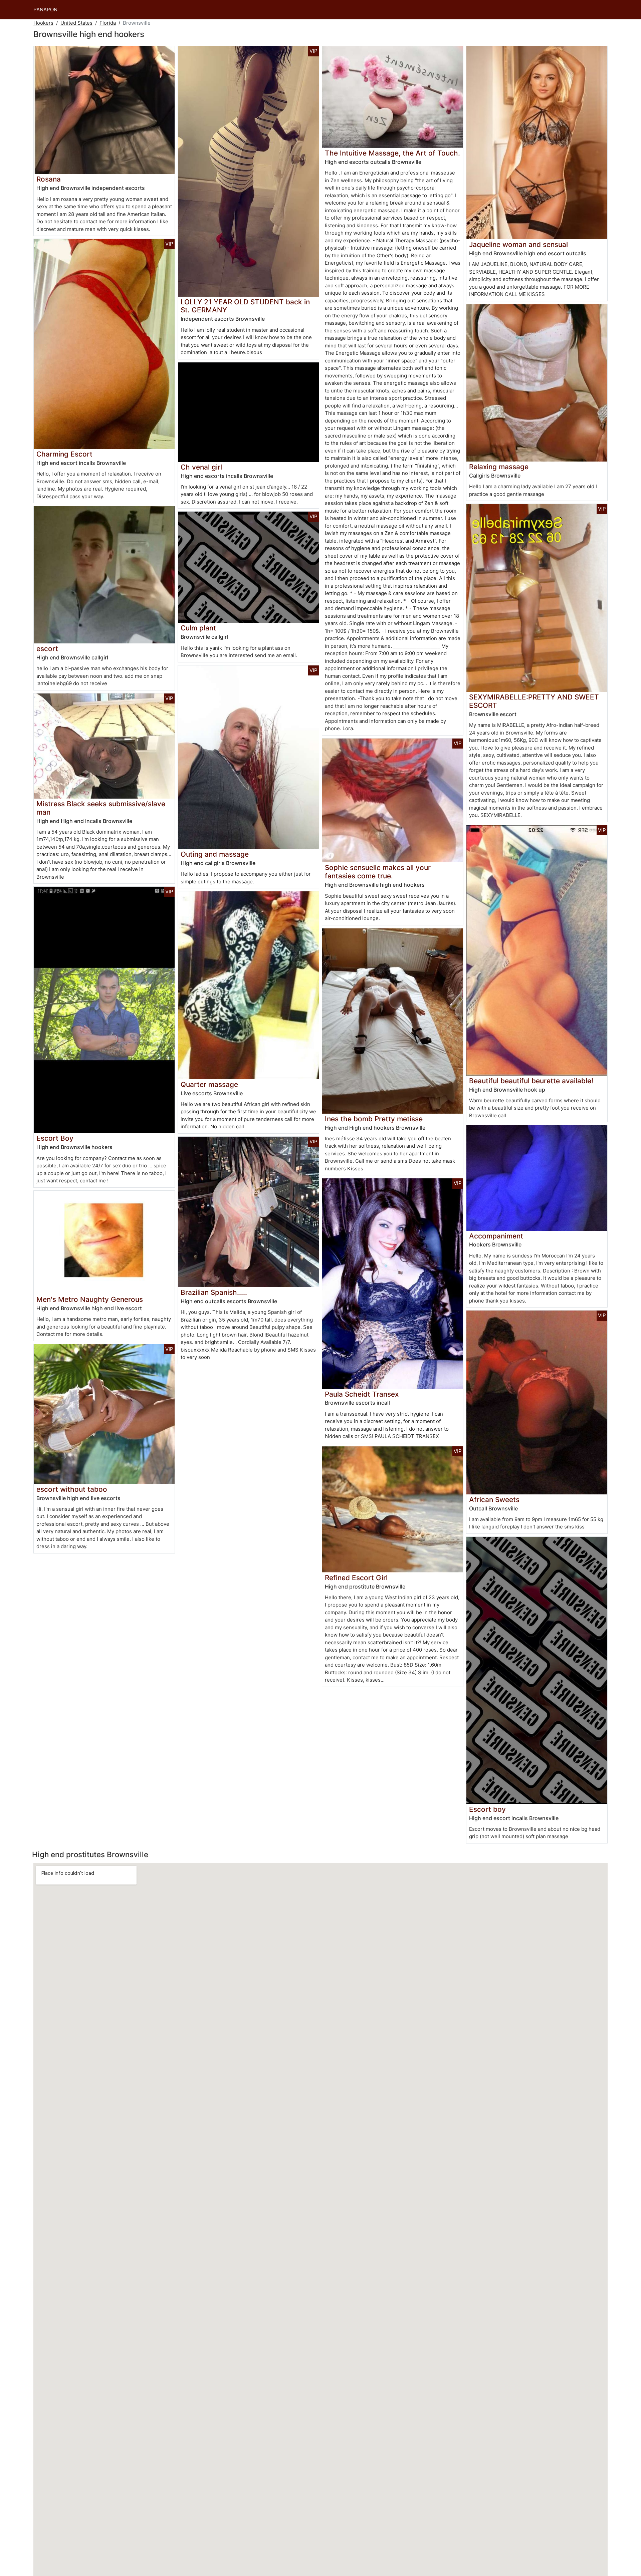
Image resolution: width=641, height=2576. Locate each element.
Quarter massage (209, 1084)
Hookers (43, 23)
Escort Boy (55, 1138)
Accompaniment (496, 1236)
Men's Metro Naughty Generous (90, 1299)
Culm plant (198, 628)
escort (47, 649)
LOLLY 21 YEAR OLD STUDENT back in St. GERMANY (245, 306)
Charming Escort (64, 454)
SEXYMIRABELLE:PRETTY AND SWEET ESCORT (534, 701)
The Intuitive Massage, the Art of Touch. (392, 153)
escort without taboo (72, 1489)
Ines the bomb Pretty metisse (374, 1119)
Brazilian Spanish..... (214, 1292)
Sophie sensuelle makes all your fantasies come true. (378, 872)
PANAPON (45, 10)
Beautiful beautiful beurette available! (531, 1081)
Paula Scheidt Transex (362, 1394)
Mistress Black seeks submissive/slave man (101, 808)
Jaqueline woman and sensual (518, 244)
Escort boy (487, 1809)
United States (76, 23)
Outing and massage (215, 854)
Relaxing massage (499, 467)
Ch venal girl (201, 467)
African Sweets (494, 1500)
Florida (108, 23)
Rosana (49, 179)
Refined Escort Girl (356, 1578)
